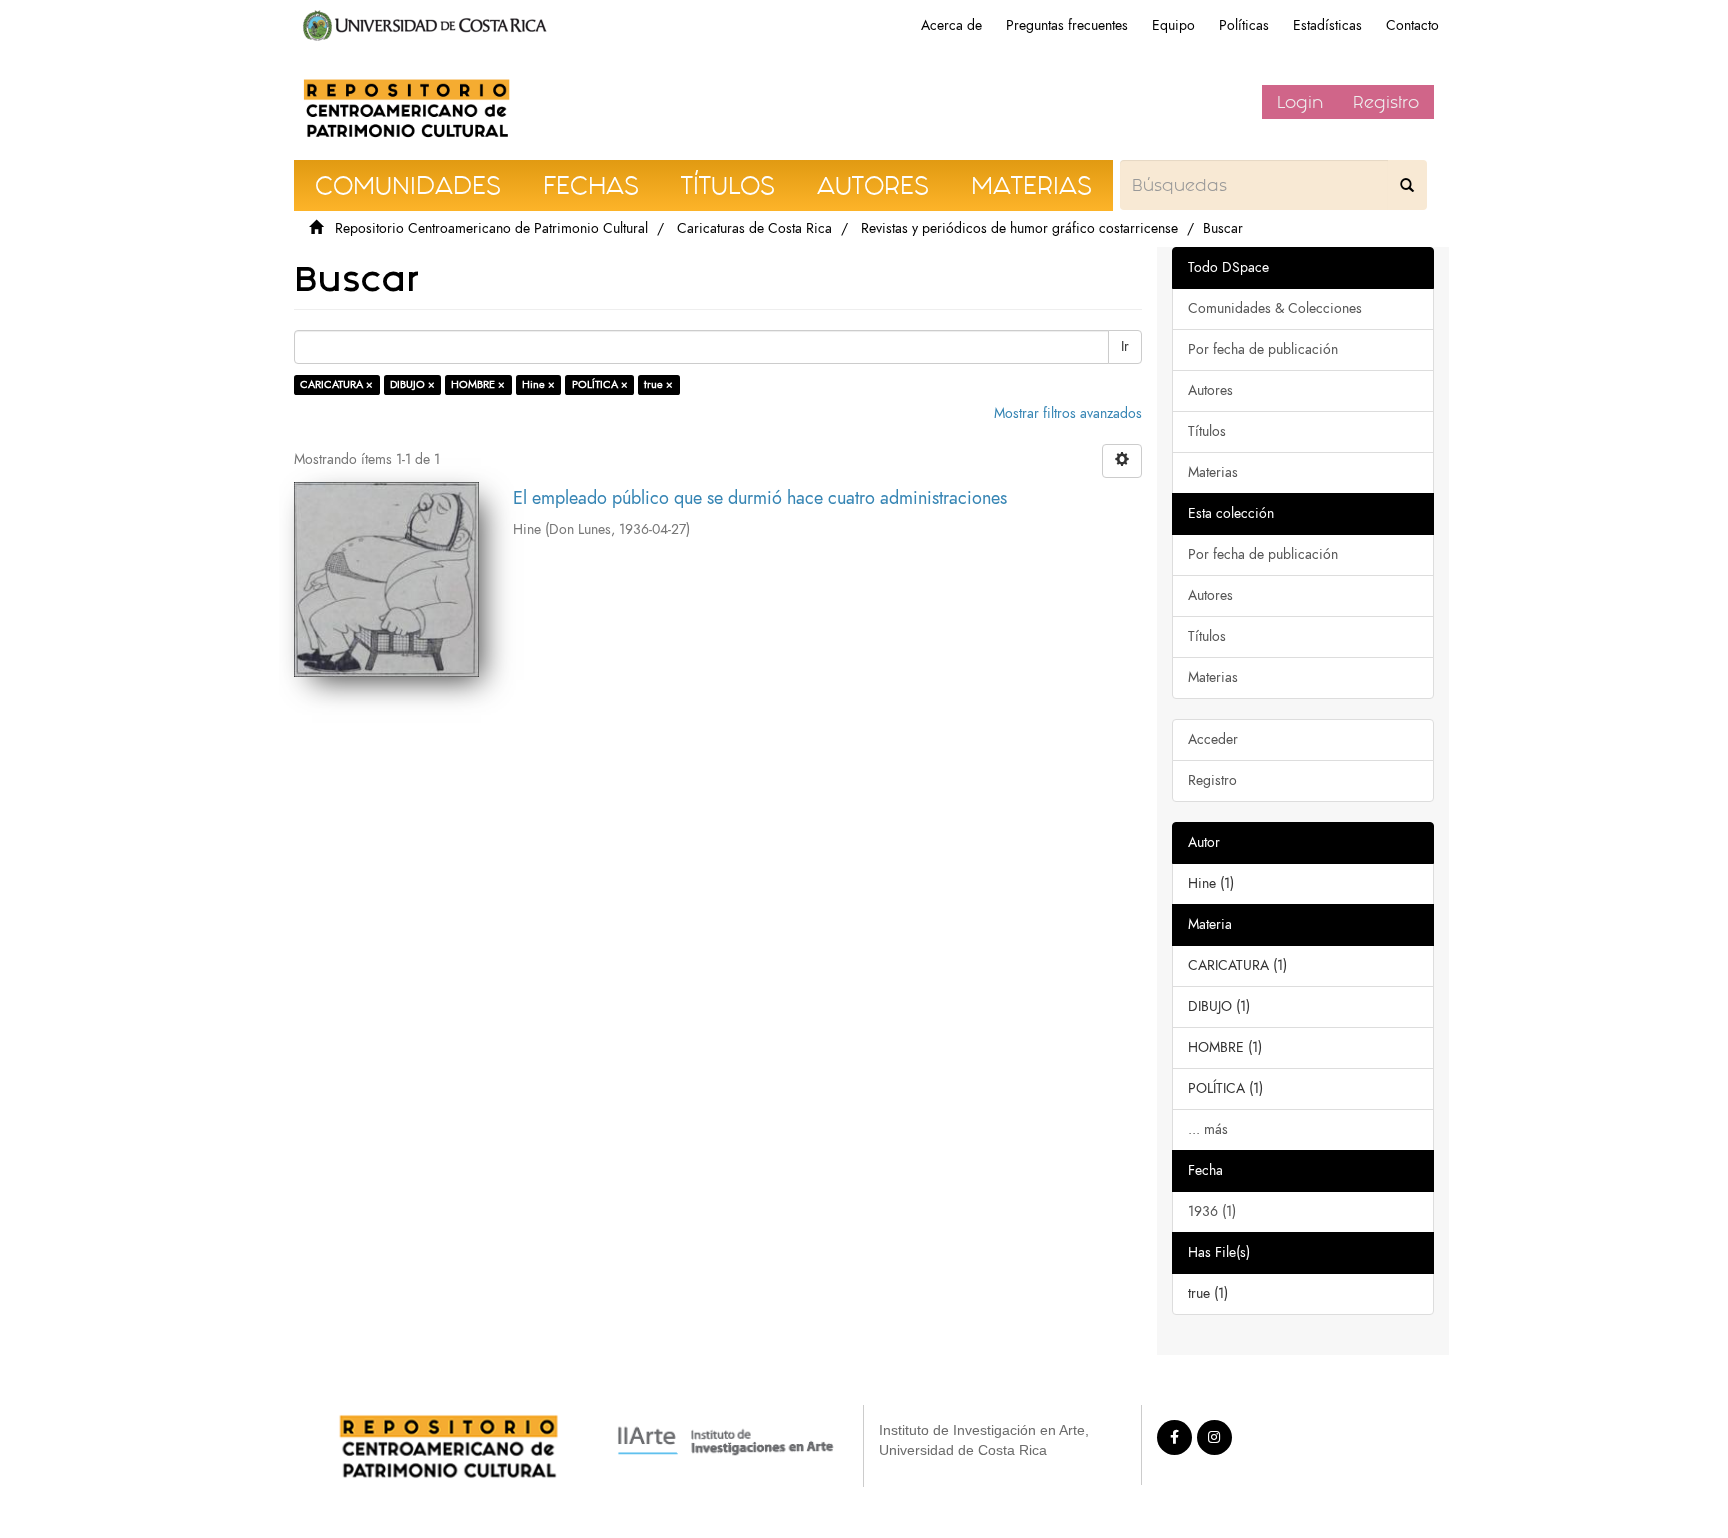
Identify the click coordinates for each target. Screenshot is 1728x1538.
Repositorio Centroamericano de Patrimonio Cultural (491, 228)
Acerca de (951, 25)
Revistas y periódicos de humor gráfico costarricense (1019, 228)
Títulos (1207, 431)
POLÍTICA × (600, 384)
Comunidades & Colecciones (1275, 308)
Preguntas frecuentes (1067, 25)
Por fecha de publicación (1263, 349)
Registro (1386, 102)
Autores (1210, 390)
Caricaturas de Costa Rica (754, 228)
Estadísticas (1327, 25)
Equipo (1173, 25)
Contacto (1412, 25)
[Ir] (1407, 185)
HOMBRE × (478, 384)
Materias (1213, 472)
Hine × (538, 384)
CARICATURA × (336, 384)
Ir (1125, 346)
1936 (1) (1212, 1211)
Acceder (1213, 739)
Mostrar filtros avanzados (1068, 413)
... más (1208, 1129)
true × (658, 384)
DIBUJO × (412, 384)
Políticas (1244, 25)
